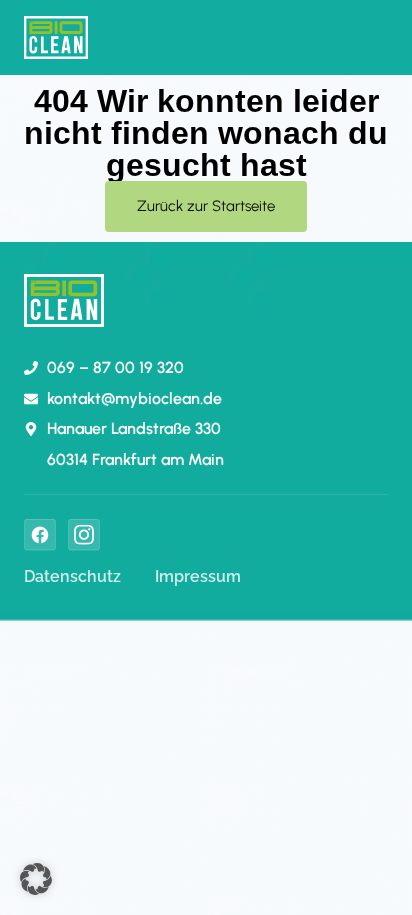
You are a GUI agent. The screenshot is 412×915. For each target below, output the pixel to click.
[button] (36, 879)
